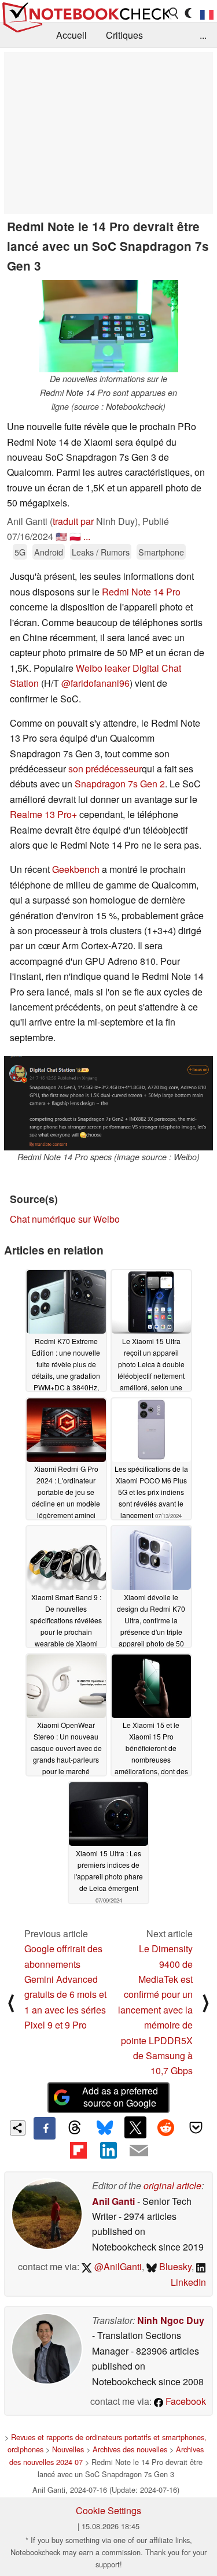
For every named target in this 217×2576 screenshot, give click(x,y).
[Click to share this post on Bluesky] (105, 2128)
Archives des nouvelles (130, 2449)
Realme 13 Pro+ (43, 814)
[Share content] (18, 2128)
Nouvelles (68, 2449)
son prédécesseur (104, 769)
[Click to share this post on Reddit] (165, 2127)
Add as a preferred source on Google (120, 2097)
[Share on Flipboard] (78, 2151)
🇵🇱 (75, 536)
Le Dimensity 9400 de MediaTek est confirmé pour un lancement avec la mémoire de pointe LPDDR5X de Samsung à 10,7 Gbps (155, 2009)
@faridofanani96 (95, 683)
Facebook (185, 2401)
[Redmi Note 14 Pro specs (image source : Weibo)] (108, 1103)
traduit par (73, 521)
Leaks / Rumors (101, 552)
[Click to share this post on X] (135, 2127)
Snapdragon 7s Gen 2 (120, 784)
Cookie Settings (108, 2510)
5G (20, 552)
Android (49, 552)
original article (172, 2185)
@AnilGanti (117, 2266)
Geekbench (76, 869)
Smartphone (161, 552)
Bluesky (174, 2266)
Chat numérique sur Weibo (65, 1219)
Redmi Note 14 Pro (141, 592)
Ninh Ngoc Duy (171, 2320)
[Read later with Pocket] (196, 2127)
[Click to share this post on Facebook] (45, 2128)
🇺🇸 (61, 536)
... (203, 35)
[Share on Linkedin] (108, 2151)
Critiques (124, 35)
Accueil (71, 35)
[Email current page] (139, 2151)
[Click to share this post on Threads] (75, 2128)
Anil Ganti (113, 2201)
